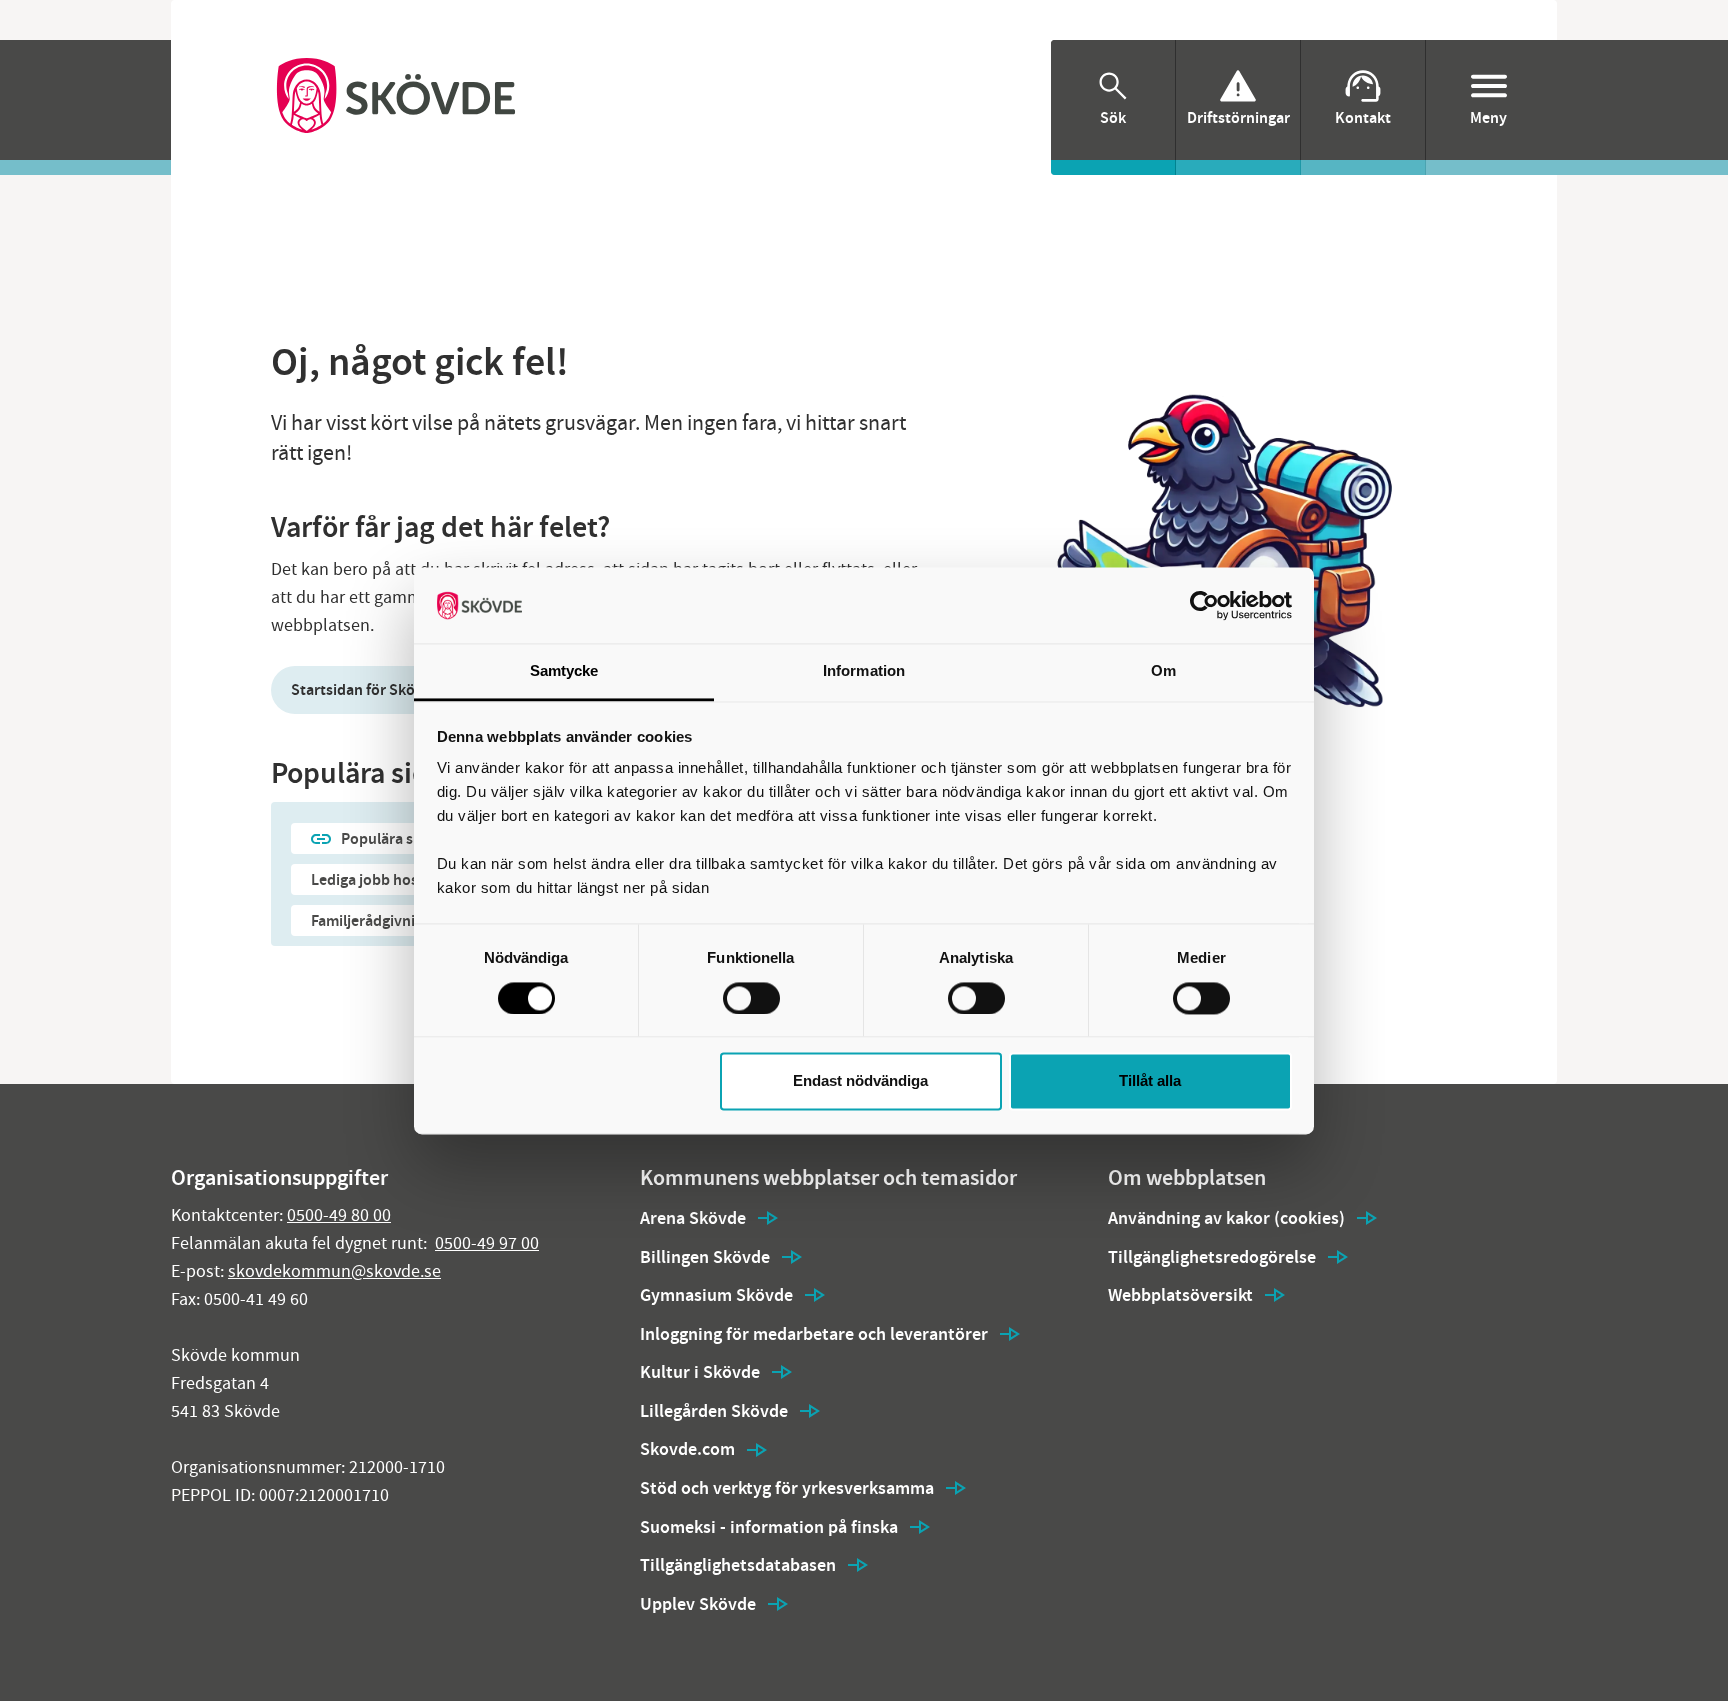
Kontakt (1363, 117)
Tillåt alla (1150, 1081)
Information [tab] (864, 671)
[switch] (751, 998)
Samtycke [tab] (564, 671)
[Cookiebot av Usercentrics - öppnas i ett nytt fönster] (1204, 605)
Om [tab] (1163, 671)
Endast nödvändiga (860, 1081)
